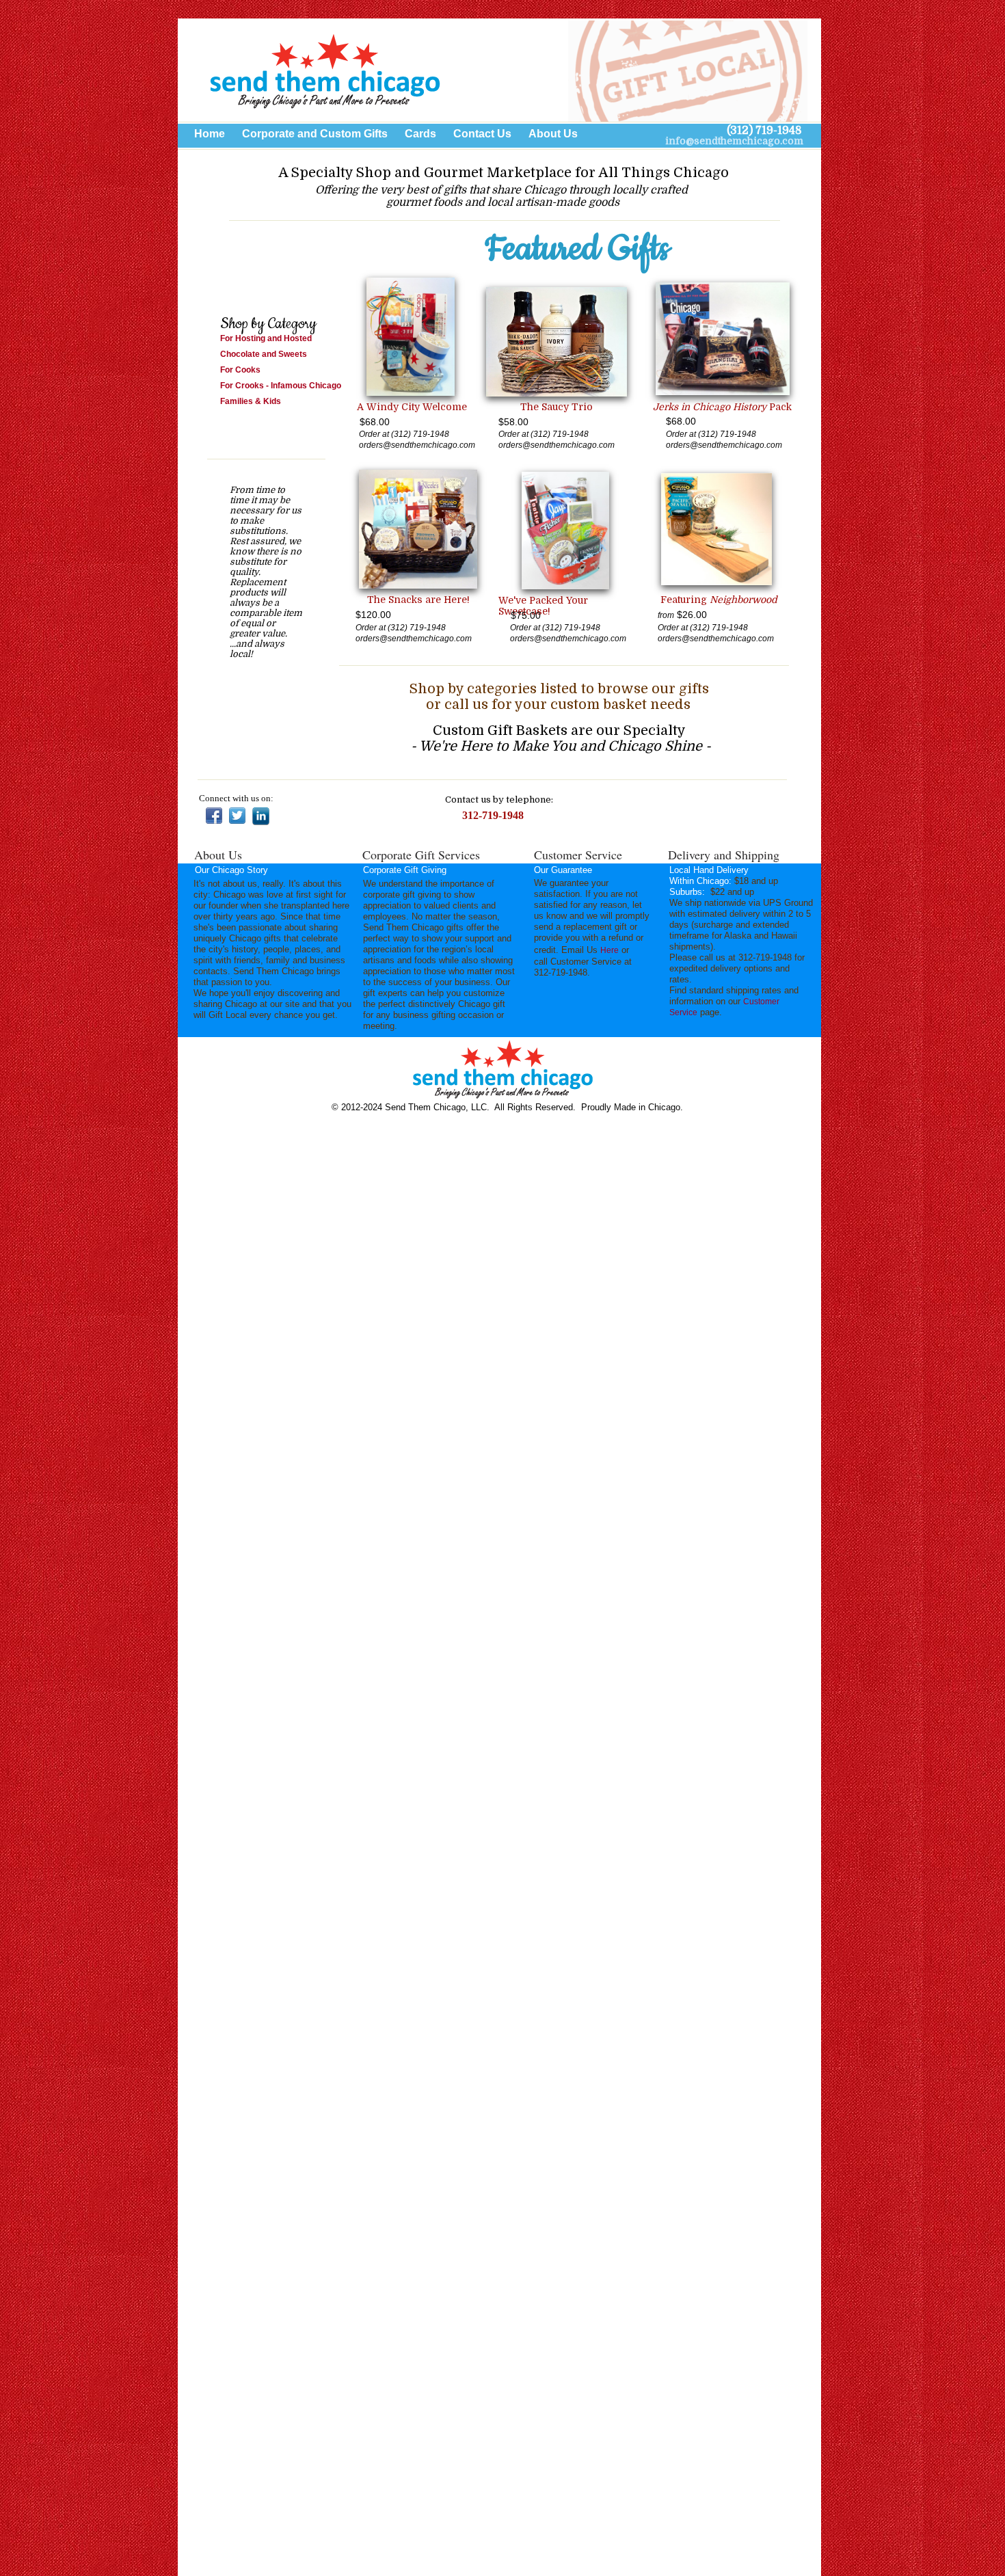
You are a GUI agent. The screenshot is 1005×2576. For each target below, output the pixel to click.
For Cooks (240, 370)
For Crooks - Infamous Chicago (282, 386)
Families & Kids (252, 401)
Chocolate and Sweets (264, 354)
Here (609, 950)
